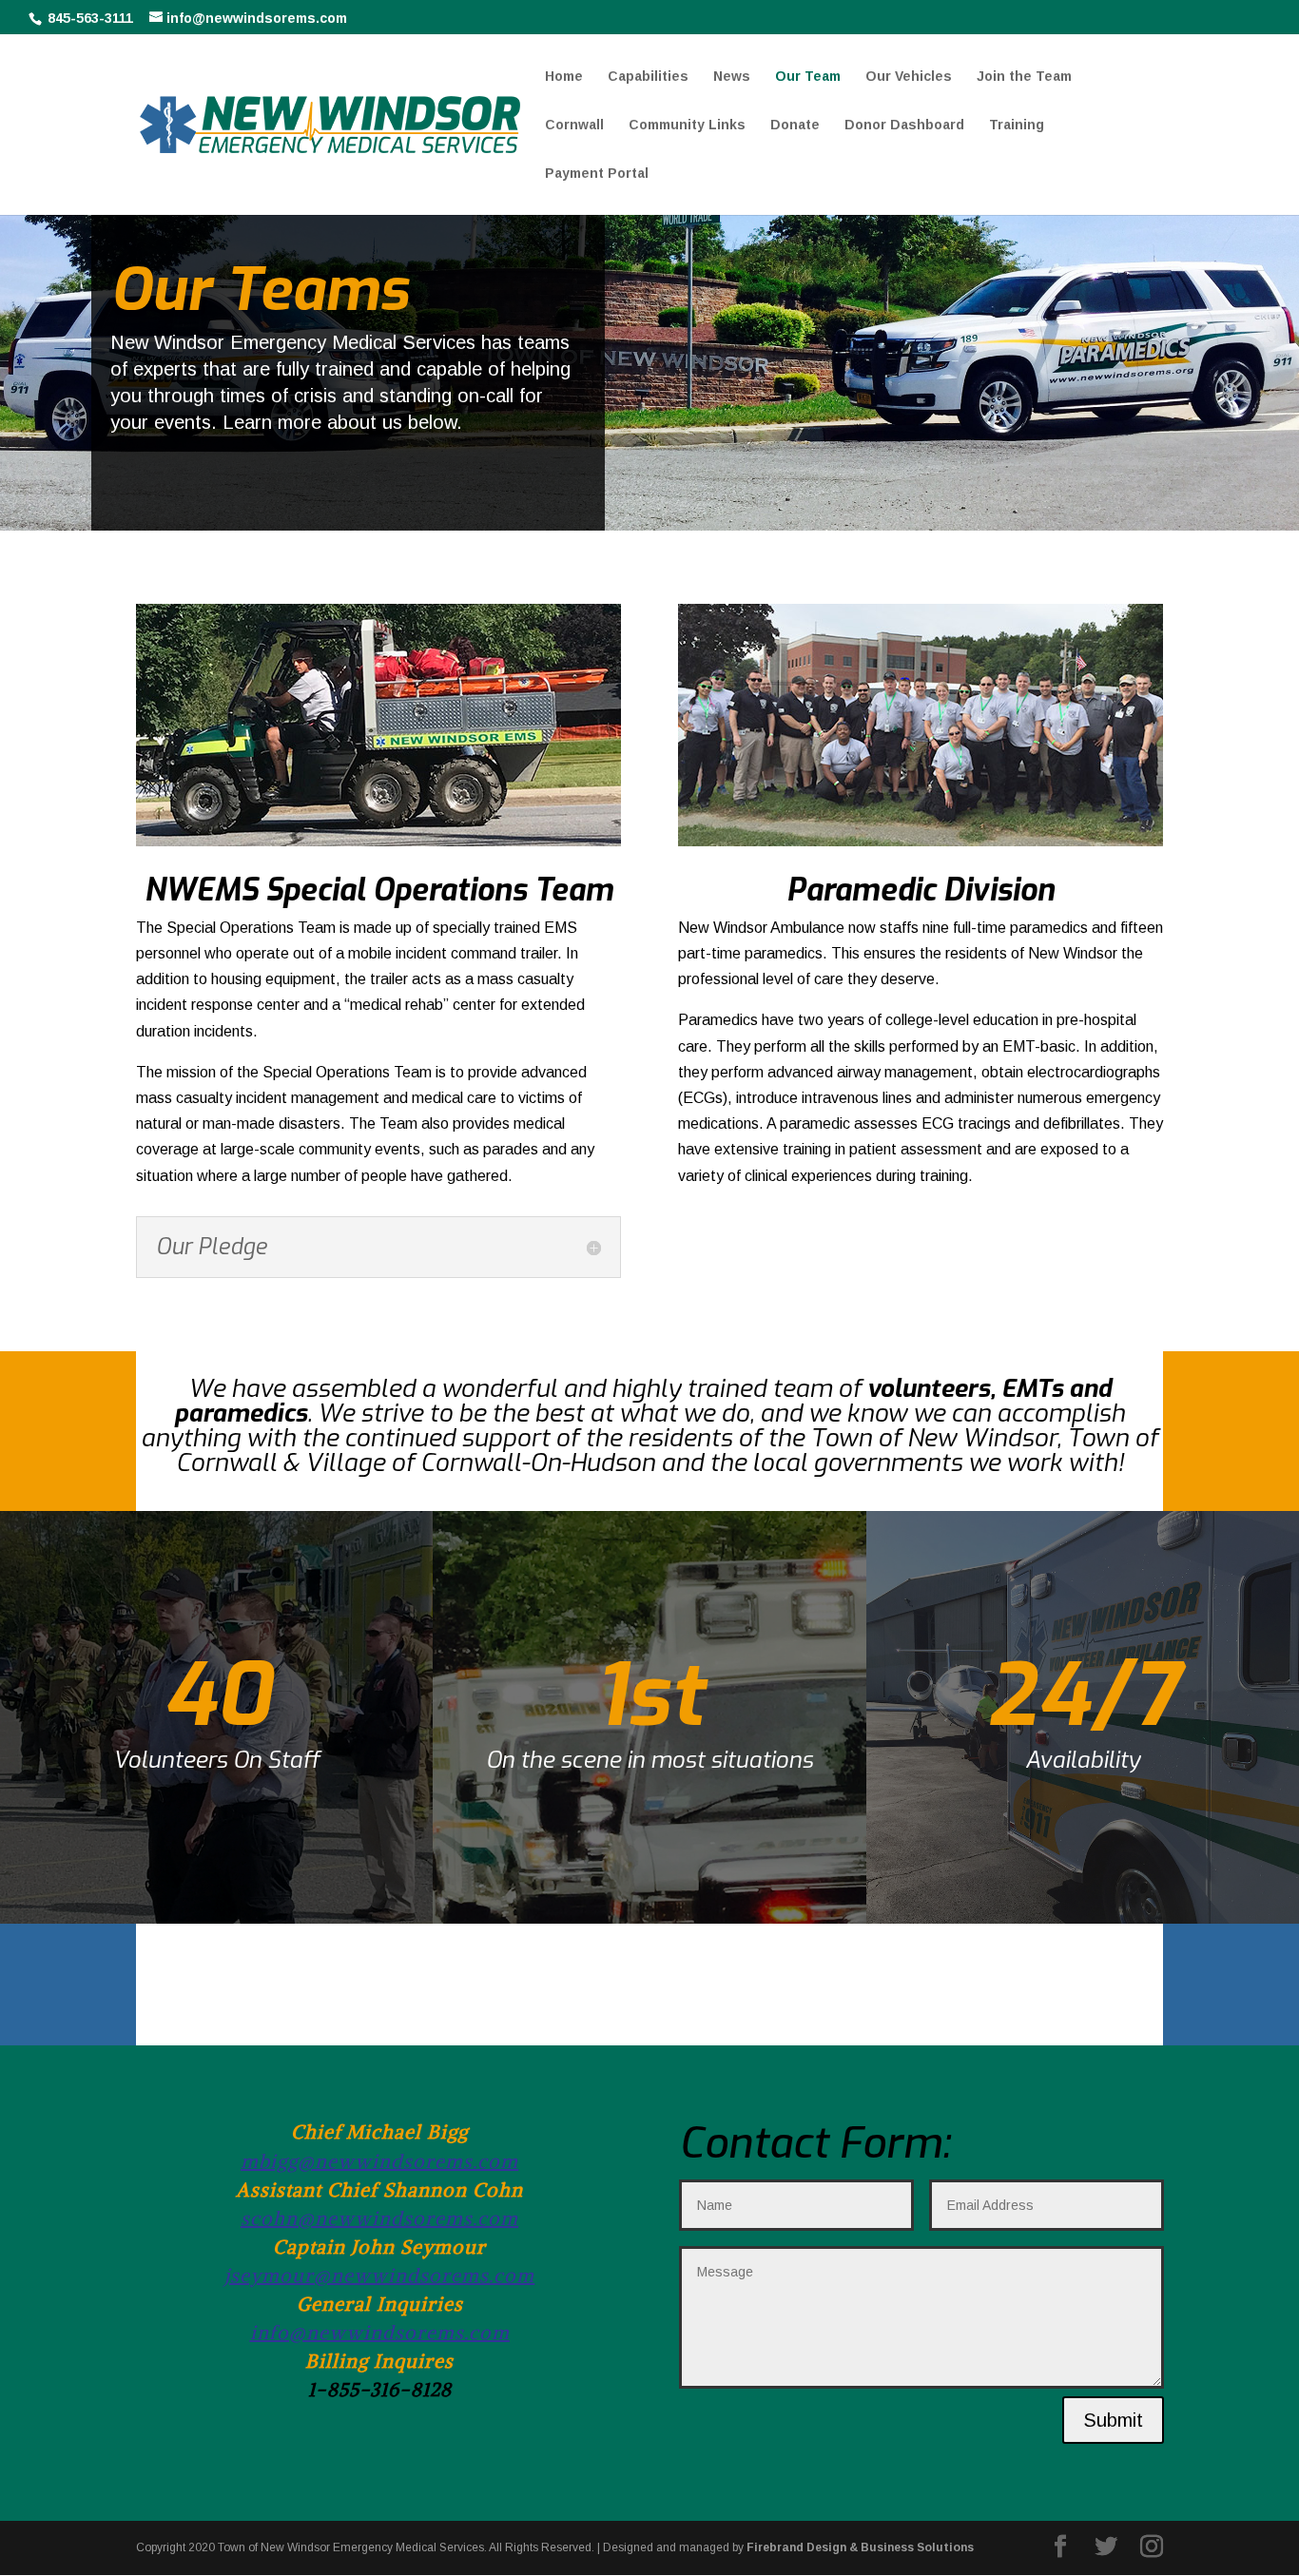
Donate (795, 125)
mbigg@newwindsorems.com (379, 2161)
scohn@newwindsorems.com (379, 2218)
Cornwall (574, 125)
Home (564, 77)
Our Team (808, 77)
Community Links (687, 125)
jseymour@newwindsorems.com (379, 2275)
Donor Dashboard (904, 125)
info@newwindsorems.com (380, 2332)
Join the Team (1024, 77)
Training (1017, 125)
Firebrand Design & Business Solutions (860, 2547)
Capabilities (648, 77)
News (732, 77)
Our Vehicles (909, 77)
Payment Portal (597, 174)
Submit (1113, 2420)
